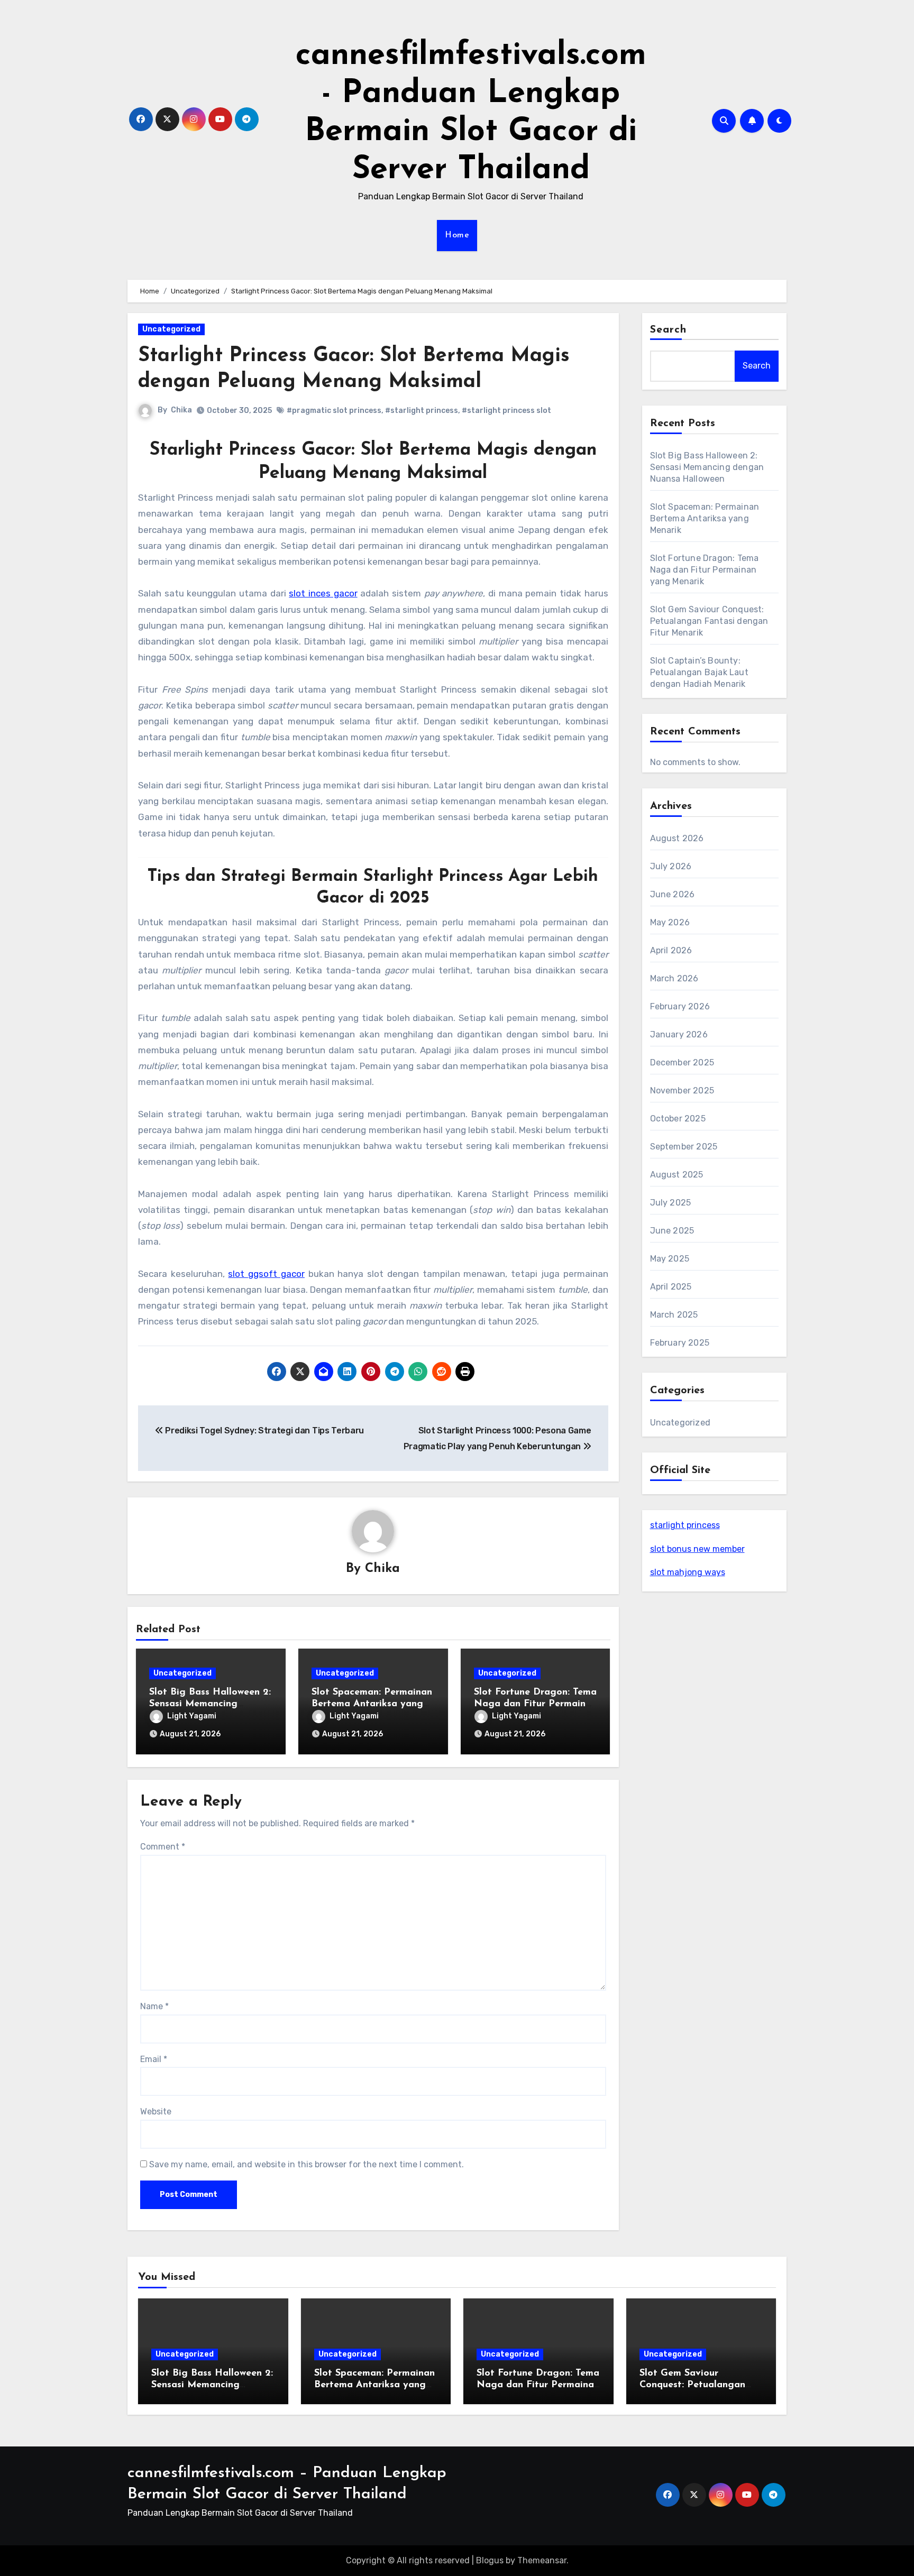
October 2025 (678, 1119)
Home (457, 235)
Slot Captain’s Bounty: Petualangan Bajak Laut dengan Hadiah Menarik (699, 672)
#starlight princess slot (506, 411)
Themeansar (542, 2560)
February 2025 (680, 1343)
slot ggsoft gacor (266, 1274)
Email (154, 2059)
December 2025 (682, 1062)
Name (154, 2006)
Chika (181, 410)
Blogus (490, 2560)
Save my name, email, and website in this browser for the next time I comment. (307, 2164)
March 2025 (674, 1315)
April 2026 (671, 950)
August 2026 (677, 838)
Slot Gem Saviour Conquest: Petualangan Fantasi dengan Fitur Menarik (709, 621)
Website (156, 2112)
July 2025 (671, 1203)
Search (669, 330)
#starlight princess (422, 411)
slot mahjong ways (688, 1572)
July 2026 (671, 866)
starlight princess (685, 1525)
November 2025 (682, 1091)
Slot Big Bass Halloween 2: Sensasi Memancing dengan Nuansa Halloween (210, 1704)
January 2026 (679, 1034)
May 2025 (670, 1259)
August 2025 (677, 1175)
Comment (163, 1847)
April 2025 (671, 1287)
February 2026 (680, 1006)
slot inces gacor (323, 593)
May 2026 (670, 922)
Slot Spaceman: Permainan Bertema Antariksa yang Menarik (372, 1704)
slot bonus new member (697, 1549)
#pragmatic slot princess (334, 411)
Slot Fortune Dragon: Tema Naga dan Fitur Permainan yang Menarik (535, 1704)
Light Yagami (192, 1716)
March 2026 (674, 978)
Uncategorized (171, 329)
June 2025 (672, 1231)
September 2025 (684, 1147)
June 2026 (673, 894)
